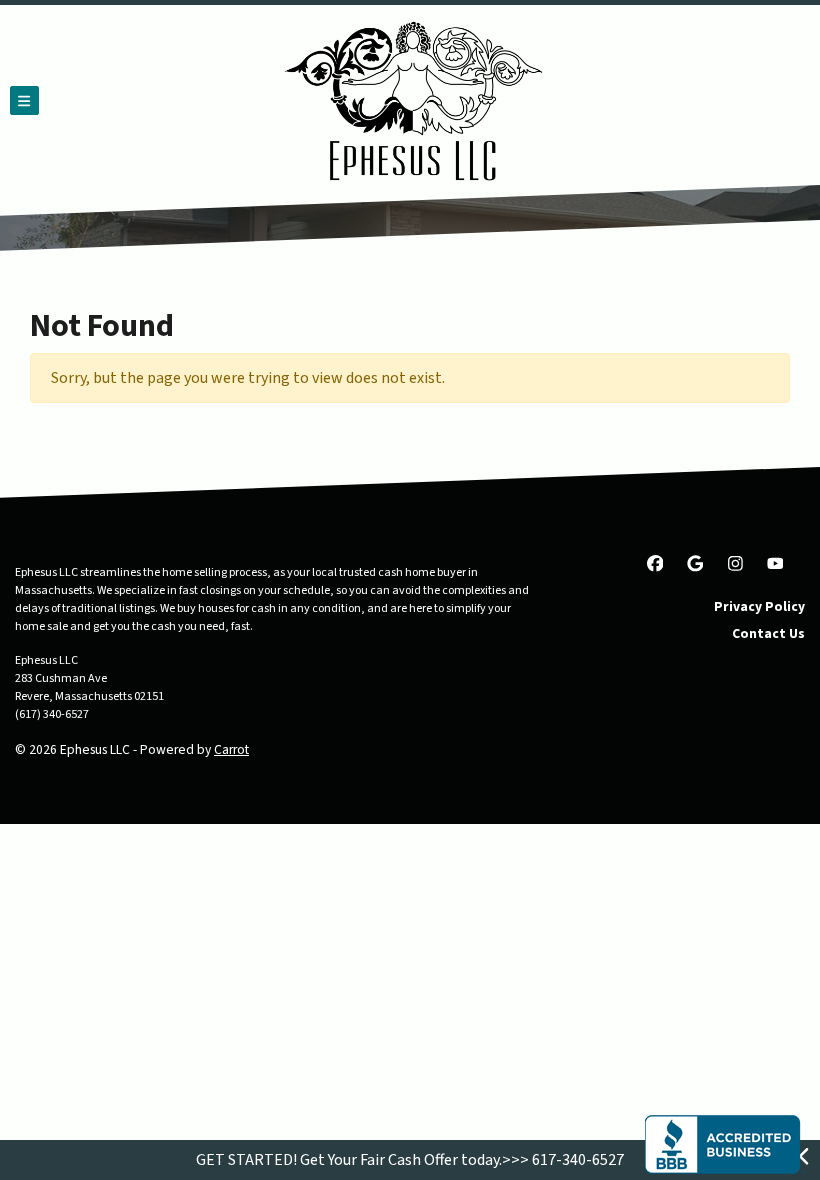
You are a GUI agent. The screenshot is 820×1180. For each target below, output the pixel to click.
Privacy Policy (759, 606)
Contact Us (768, 633)
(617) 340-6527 (52, 714)
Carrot (231, 749)
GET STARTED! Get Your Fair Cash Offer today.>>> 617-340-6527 (410, 1160)
